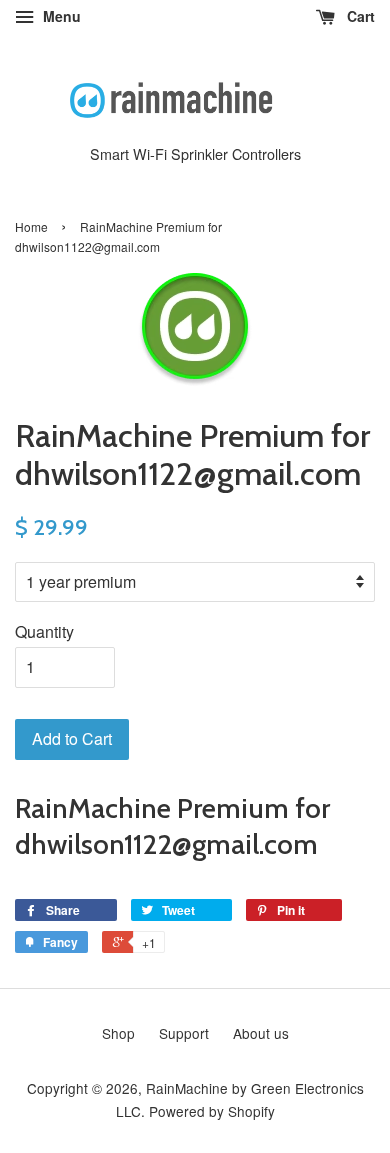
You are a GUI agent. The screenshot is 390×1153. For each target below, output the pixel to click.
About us (261, 1033)
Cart (359, 16)
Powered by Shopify (212, 1111)
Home (31, 226)
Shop (118, 1033)
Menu (60, 16)
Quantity (44, 631)
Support (184, 1033)
